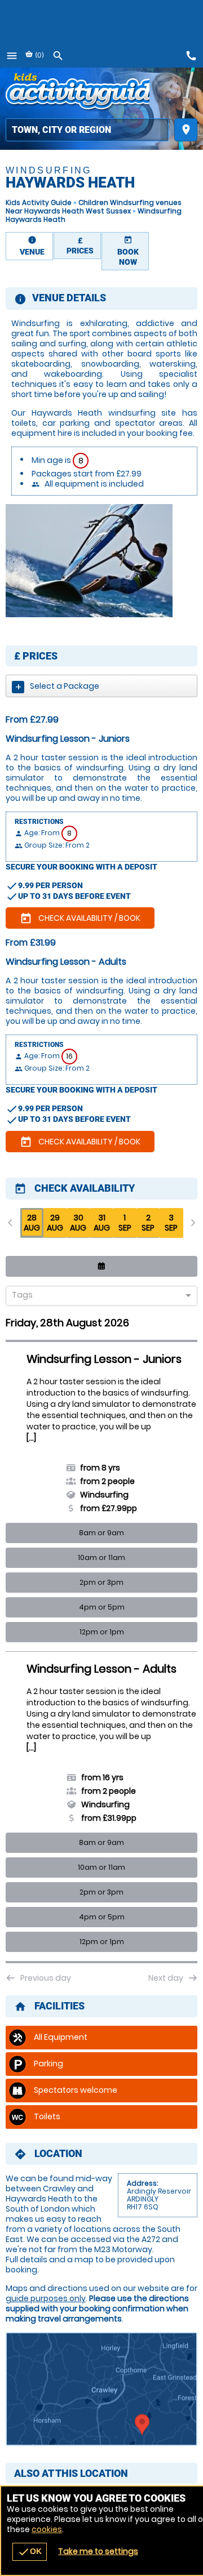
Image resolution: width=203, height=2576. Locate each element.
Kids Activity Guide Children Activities (78, 93)
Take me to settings (98, 2551)
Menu (12, 56)
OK (30, 2552)
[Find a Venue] (87, 130)
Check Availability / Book (80, 919)
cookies (47, 2529)
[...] (31, 1438)
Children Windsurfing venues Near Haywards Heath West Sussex (94, 207)
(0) (39, 55)
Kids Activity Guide (39, 202)
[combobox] (97, 1296)
